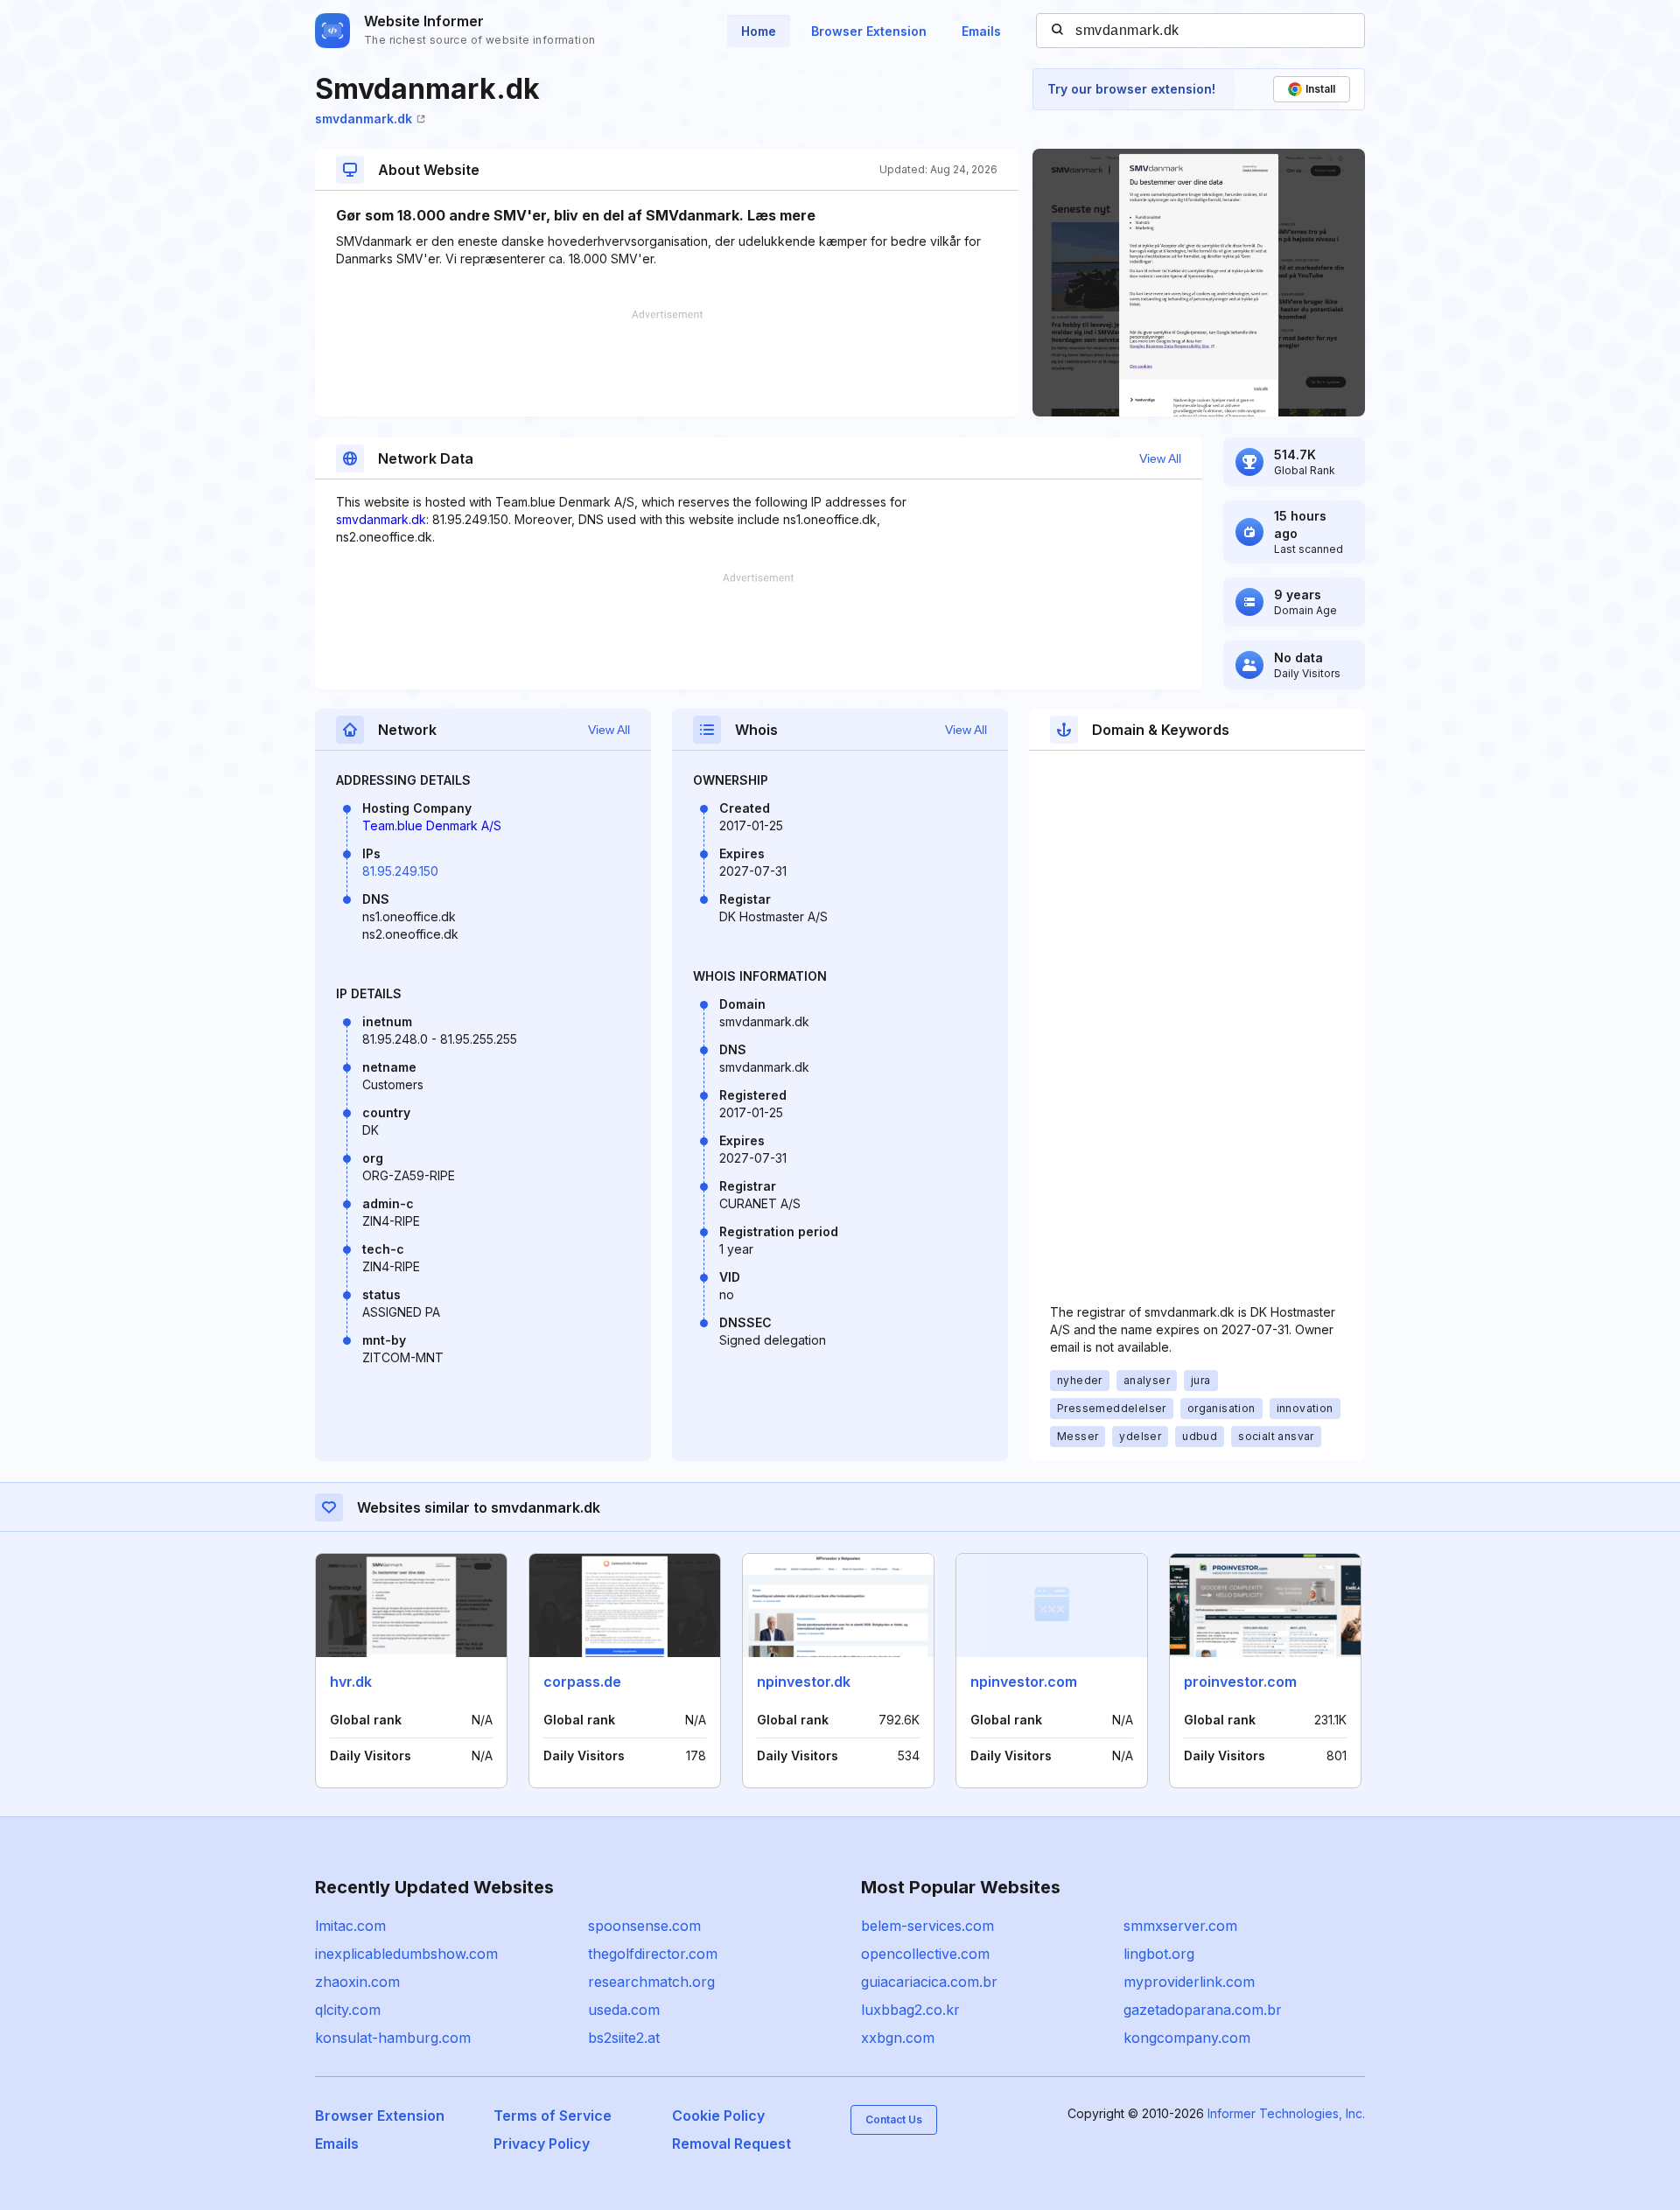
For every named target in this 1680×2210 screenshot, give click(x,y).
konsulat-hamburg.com (393, 2038)
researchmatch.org (651, 1982)
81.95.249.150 (400, 871)
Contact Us (894, 2119)
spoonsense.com (644, 1926)
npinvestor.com (1024, 1682)
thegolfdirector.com (653, 1954)
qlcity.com (348, 2010)
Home (759, 31)
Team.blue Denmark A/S (432, 825)
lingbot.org (1159, 1954)
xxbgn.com (898, 2038)
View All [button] (1160, 458)
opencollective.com (925, 1954)
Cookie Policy (718, 2116)
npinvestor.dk (804, 1682)
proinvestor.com (1240, 1682)
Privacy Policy (542, 2144)
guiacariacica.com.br (929, 1982)
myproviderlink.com (1189, 1982)
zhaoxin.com (357, 1982)
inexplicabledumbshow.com (406, 1954)
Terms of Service (553, 2116)
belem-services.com (927, 1926)
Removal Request (731, 2144)
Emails (981, 31)
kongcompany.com (1187, 2038)
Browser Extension (869, 31)
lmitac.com (350, 1926)
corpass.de (582, 1682)
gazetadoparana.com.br (1203, 2010)
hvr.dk (351, 1682)
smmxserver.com (1180, 1926)
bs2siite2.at (624, 2038)
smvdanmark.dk (364, 119)
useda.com (624, 2010)
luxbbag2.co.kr (910, 2010)
